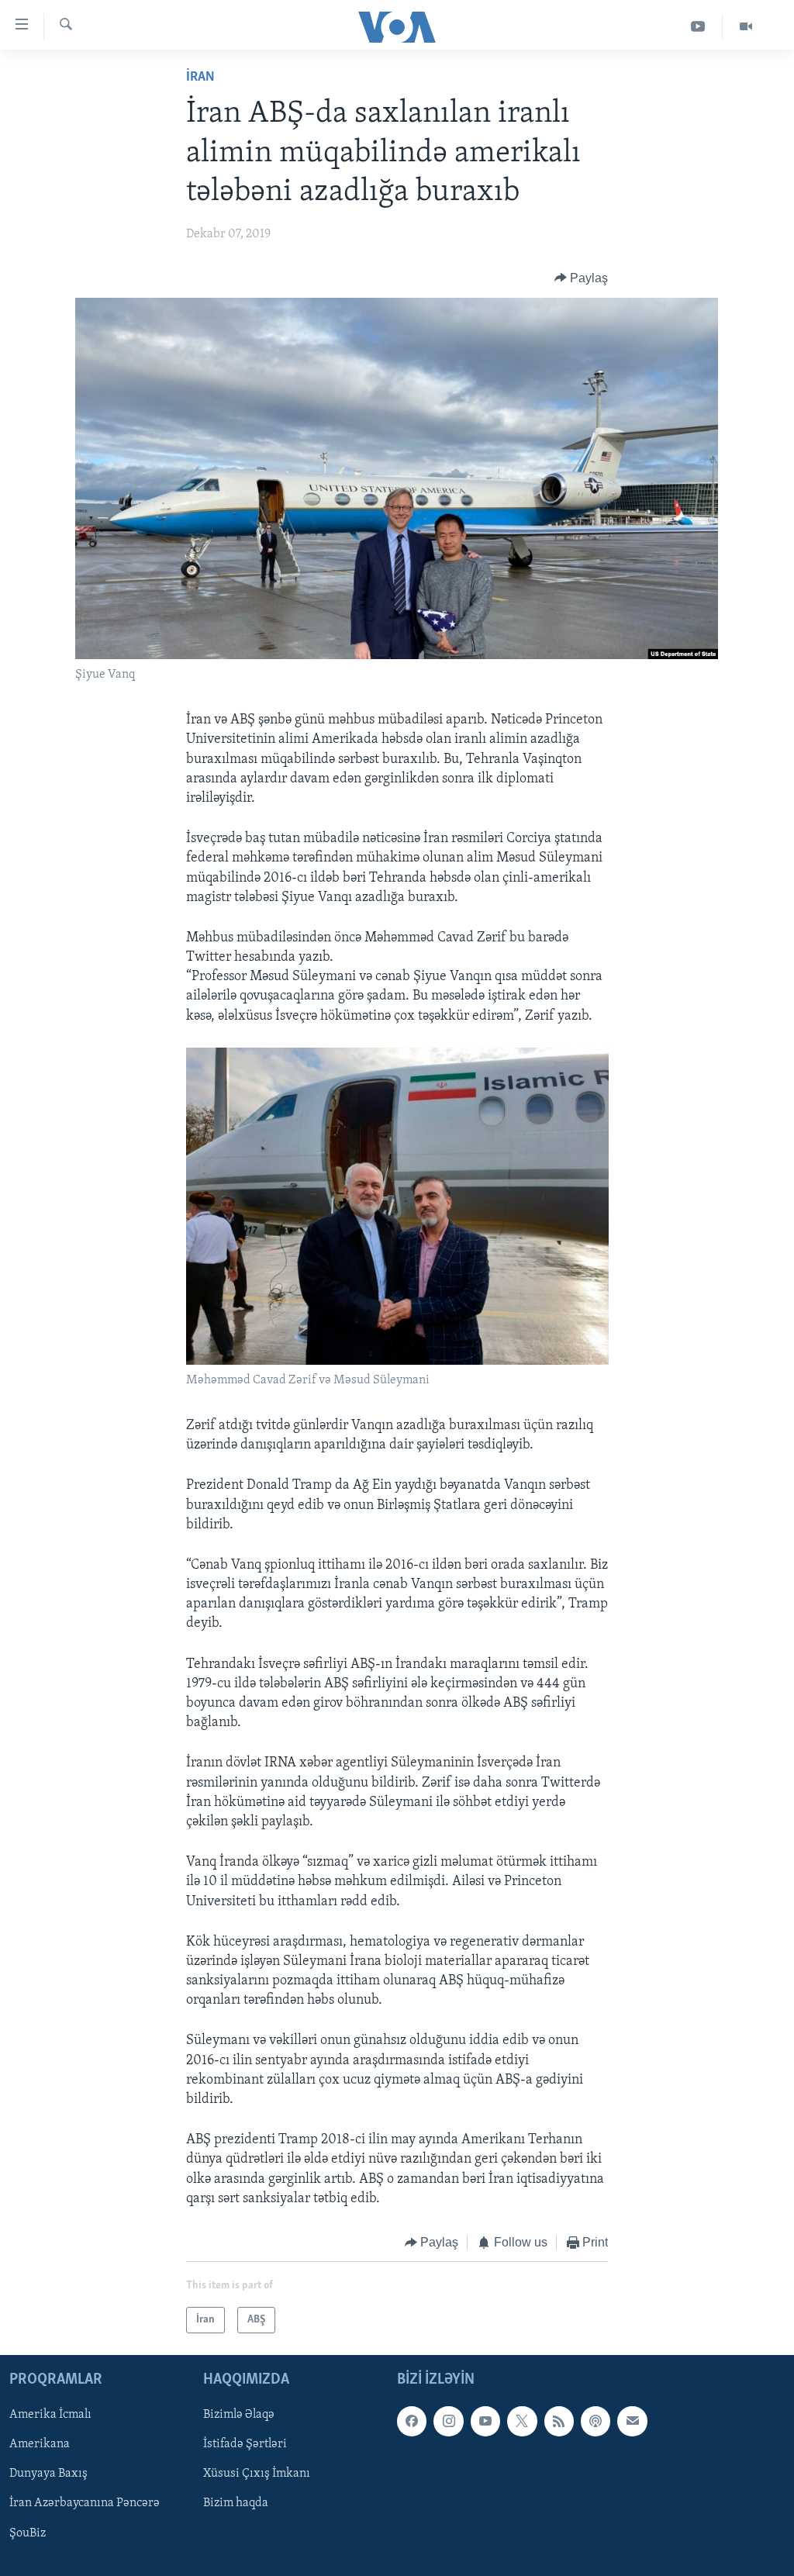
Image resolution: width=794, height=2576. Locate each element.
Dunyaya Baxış (48, 2474)
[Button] (582, 278)
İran (200, 78)
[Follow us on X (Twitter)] (522, 2422)
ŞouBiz (28, 2533)
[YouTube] (698, 27)
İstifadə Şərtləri (245, 2445)
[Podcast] (595, 2422)
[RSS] (559, 2422)
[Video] (746, 27)
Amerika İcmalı (50, 2415)
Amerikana (40, 2445)
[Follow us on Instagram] (448, 2422)
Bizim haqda (236, 2504)
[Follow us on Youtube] (485, 2422)
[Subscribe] (632, 2422)
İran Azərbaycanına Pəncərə (85, 2504)
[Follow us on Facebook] (412, 2422)
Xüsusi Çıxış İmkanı (257, 2474)
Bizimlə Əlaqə (239, 2415)
